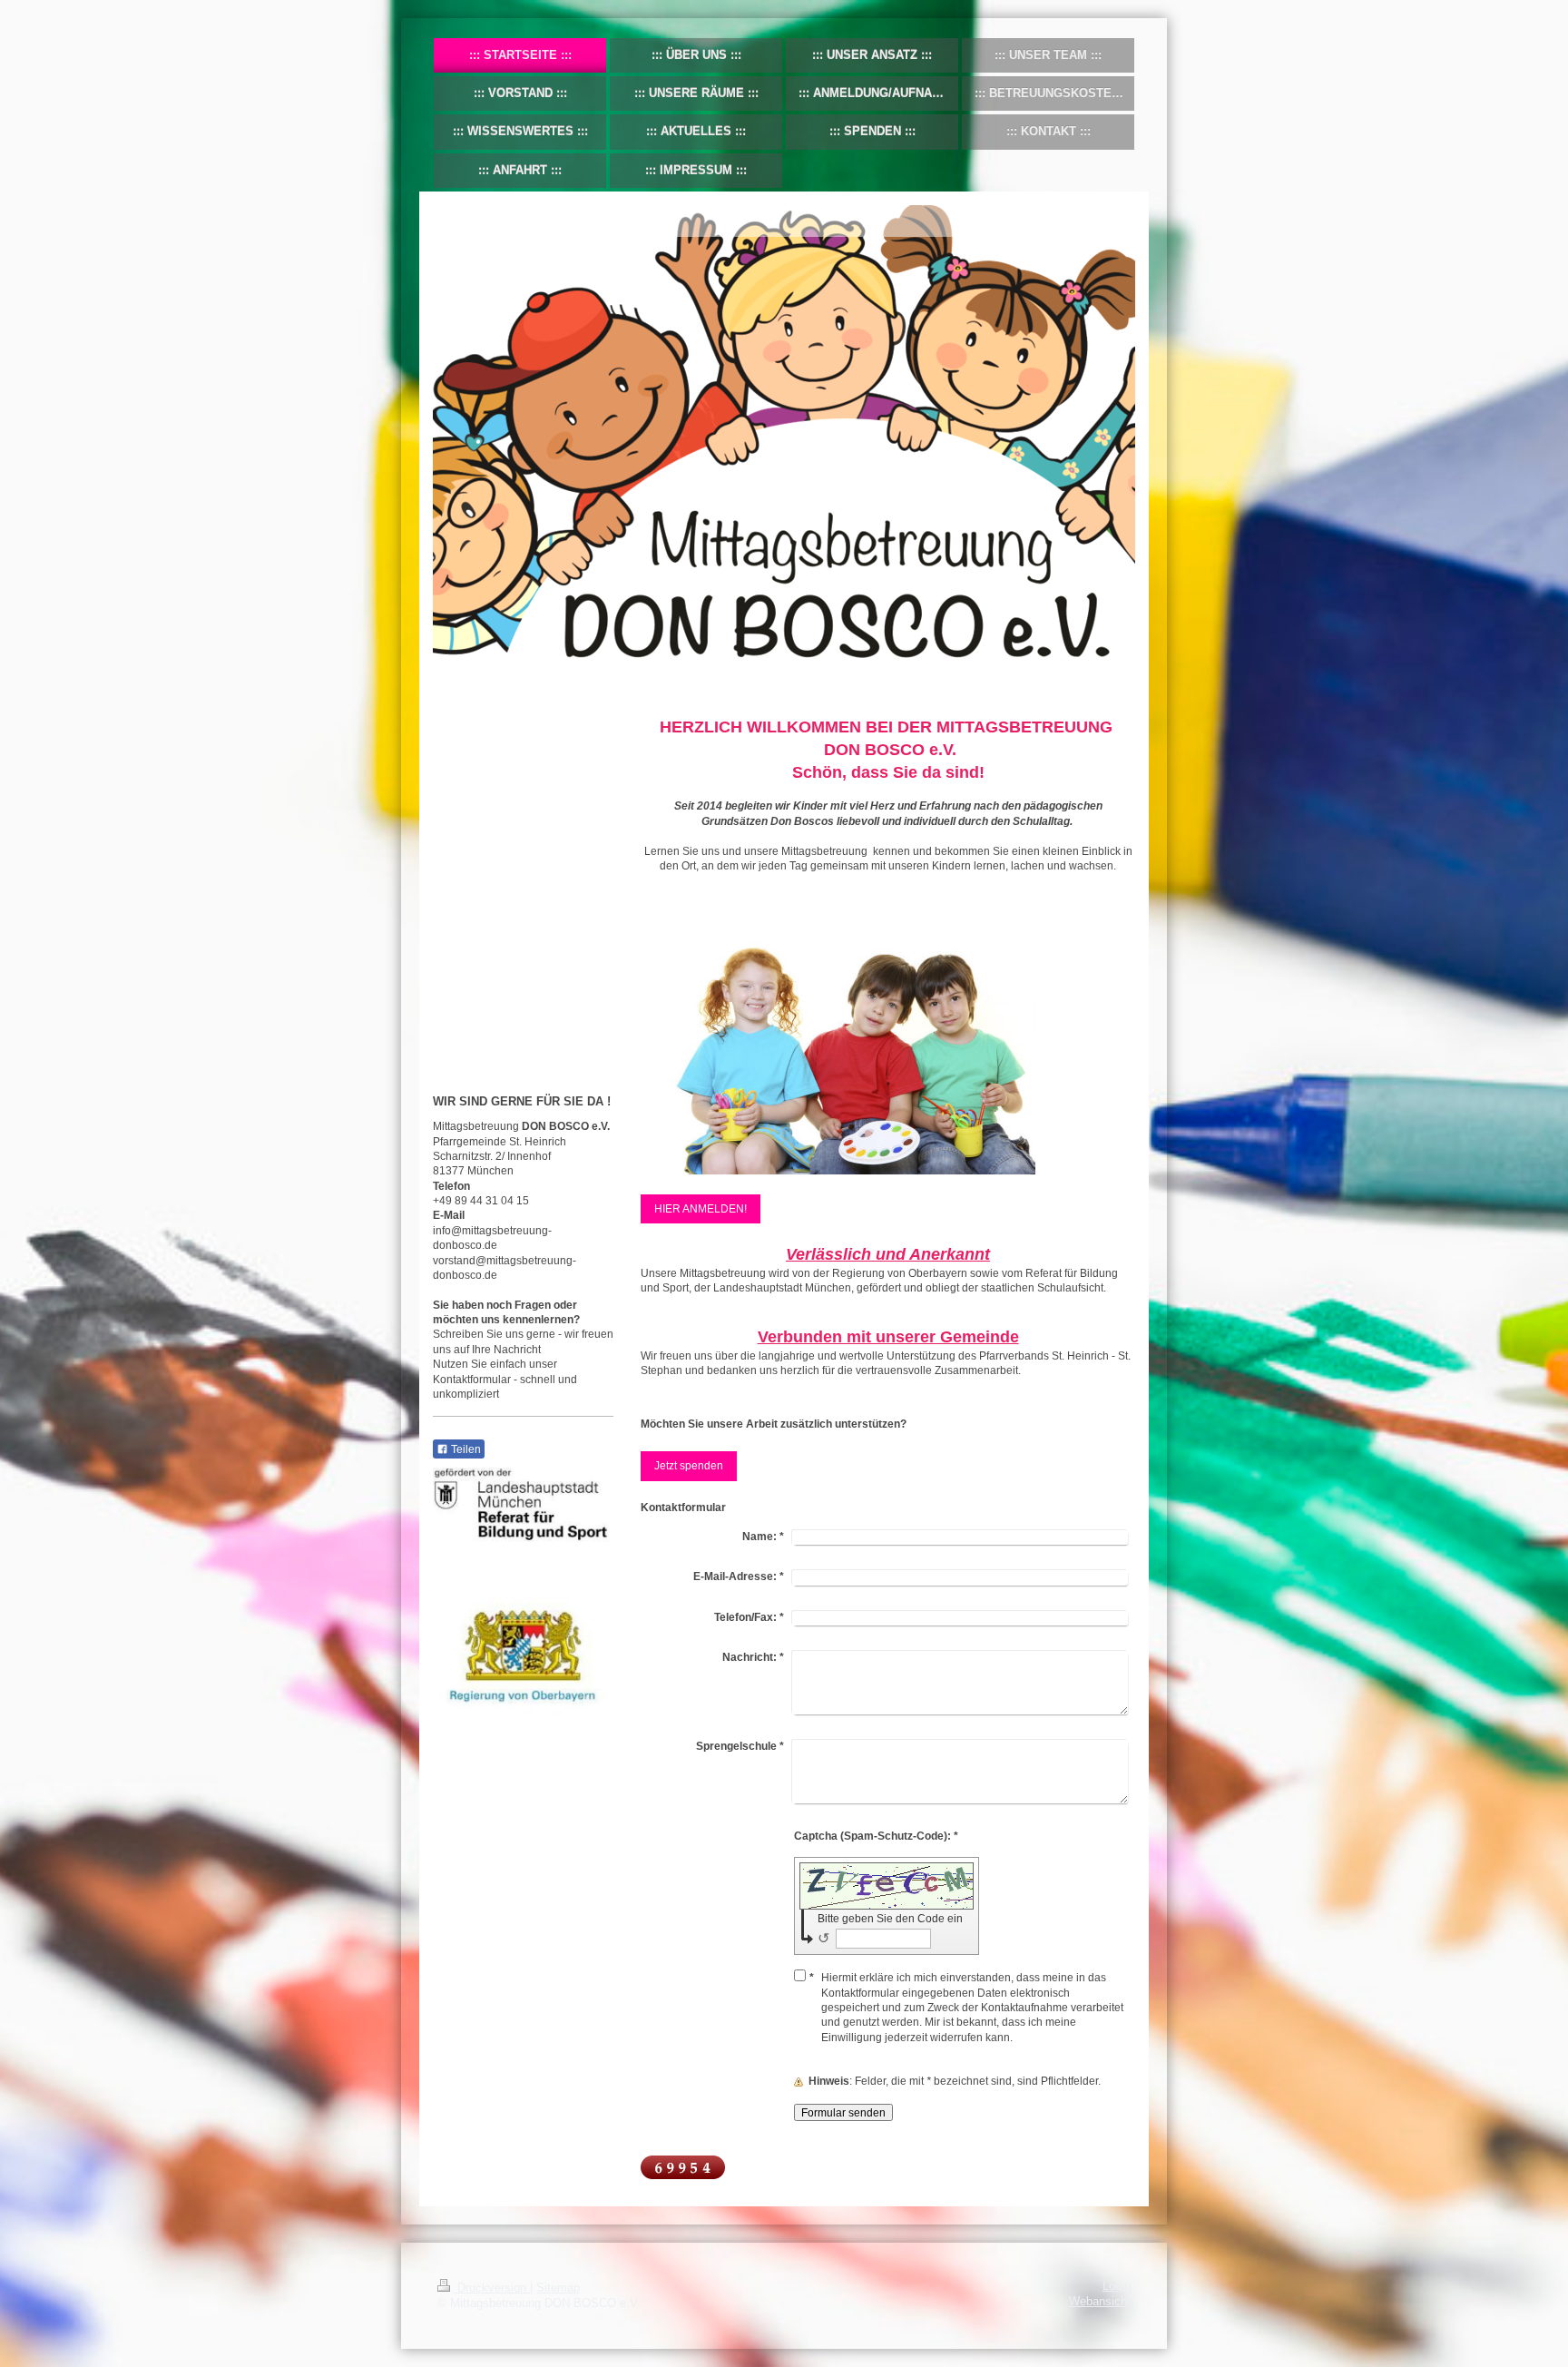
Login (1117, 2286)
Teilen (465, 1449)
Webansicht (1100, 2302)
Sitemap (558, 2288)
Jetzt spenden (689, 1465)
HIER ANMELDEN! (701, 1208)
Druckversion (492, 2288)
